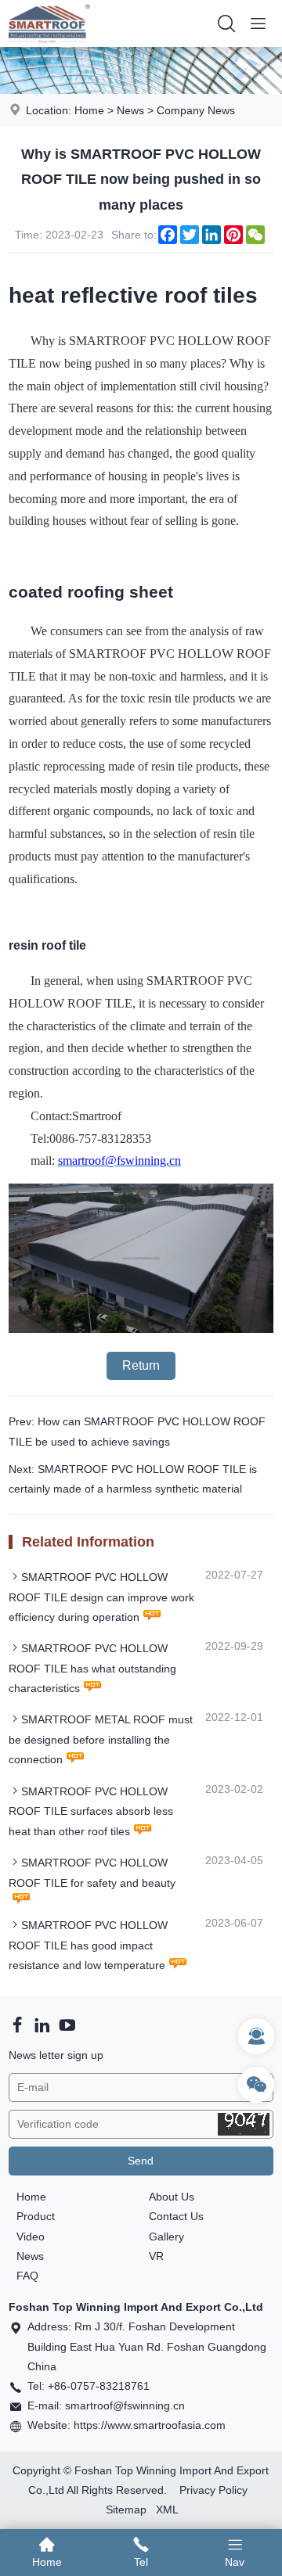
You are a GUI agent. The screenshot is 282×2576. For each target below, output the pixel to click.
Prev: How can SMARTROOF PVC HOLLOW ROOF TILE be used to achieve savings (137, 1431)
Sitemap (126, 2510)
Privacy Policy (213, 2490)
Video (31, 2236)
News (130, 110)
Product (36, 2216)
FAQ (27, 2276)
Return (141, 1365)
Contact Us (176, 2216)
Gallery (166, 2236)
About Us (172, 2197)
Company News (196, 110)
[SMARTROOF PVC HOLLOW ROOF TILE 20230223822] (141, 1329)
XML (167, 2510)
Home (89, 110)
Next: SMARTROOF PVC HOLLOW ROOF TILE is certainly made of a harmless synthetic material (133, 1479)
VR (156, 2256)
